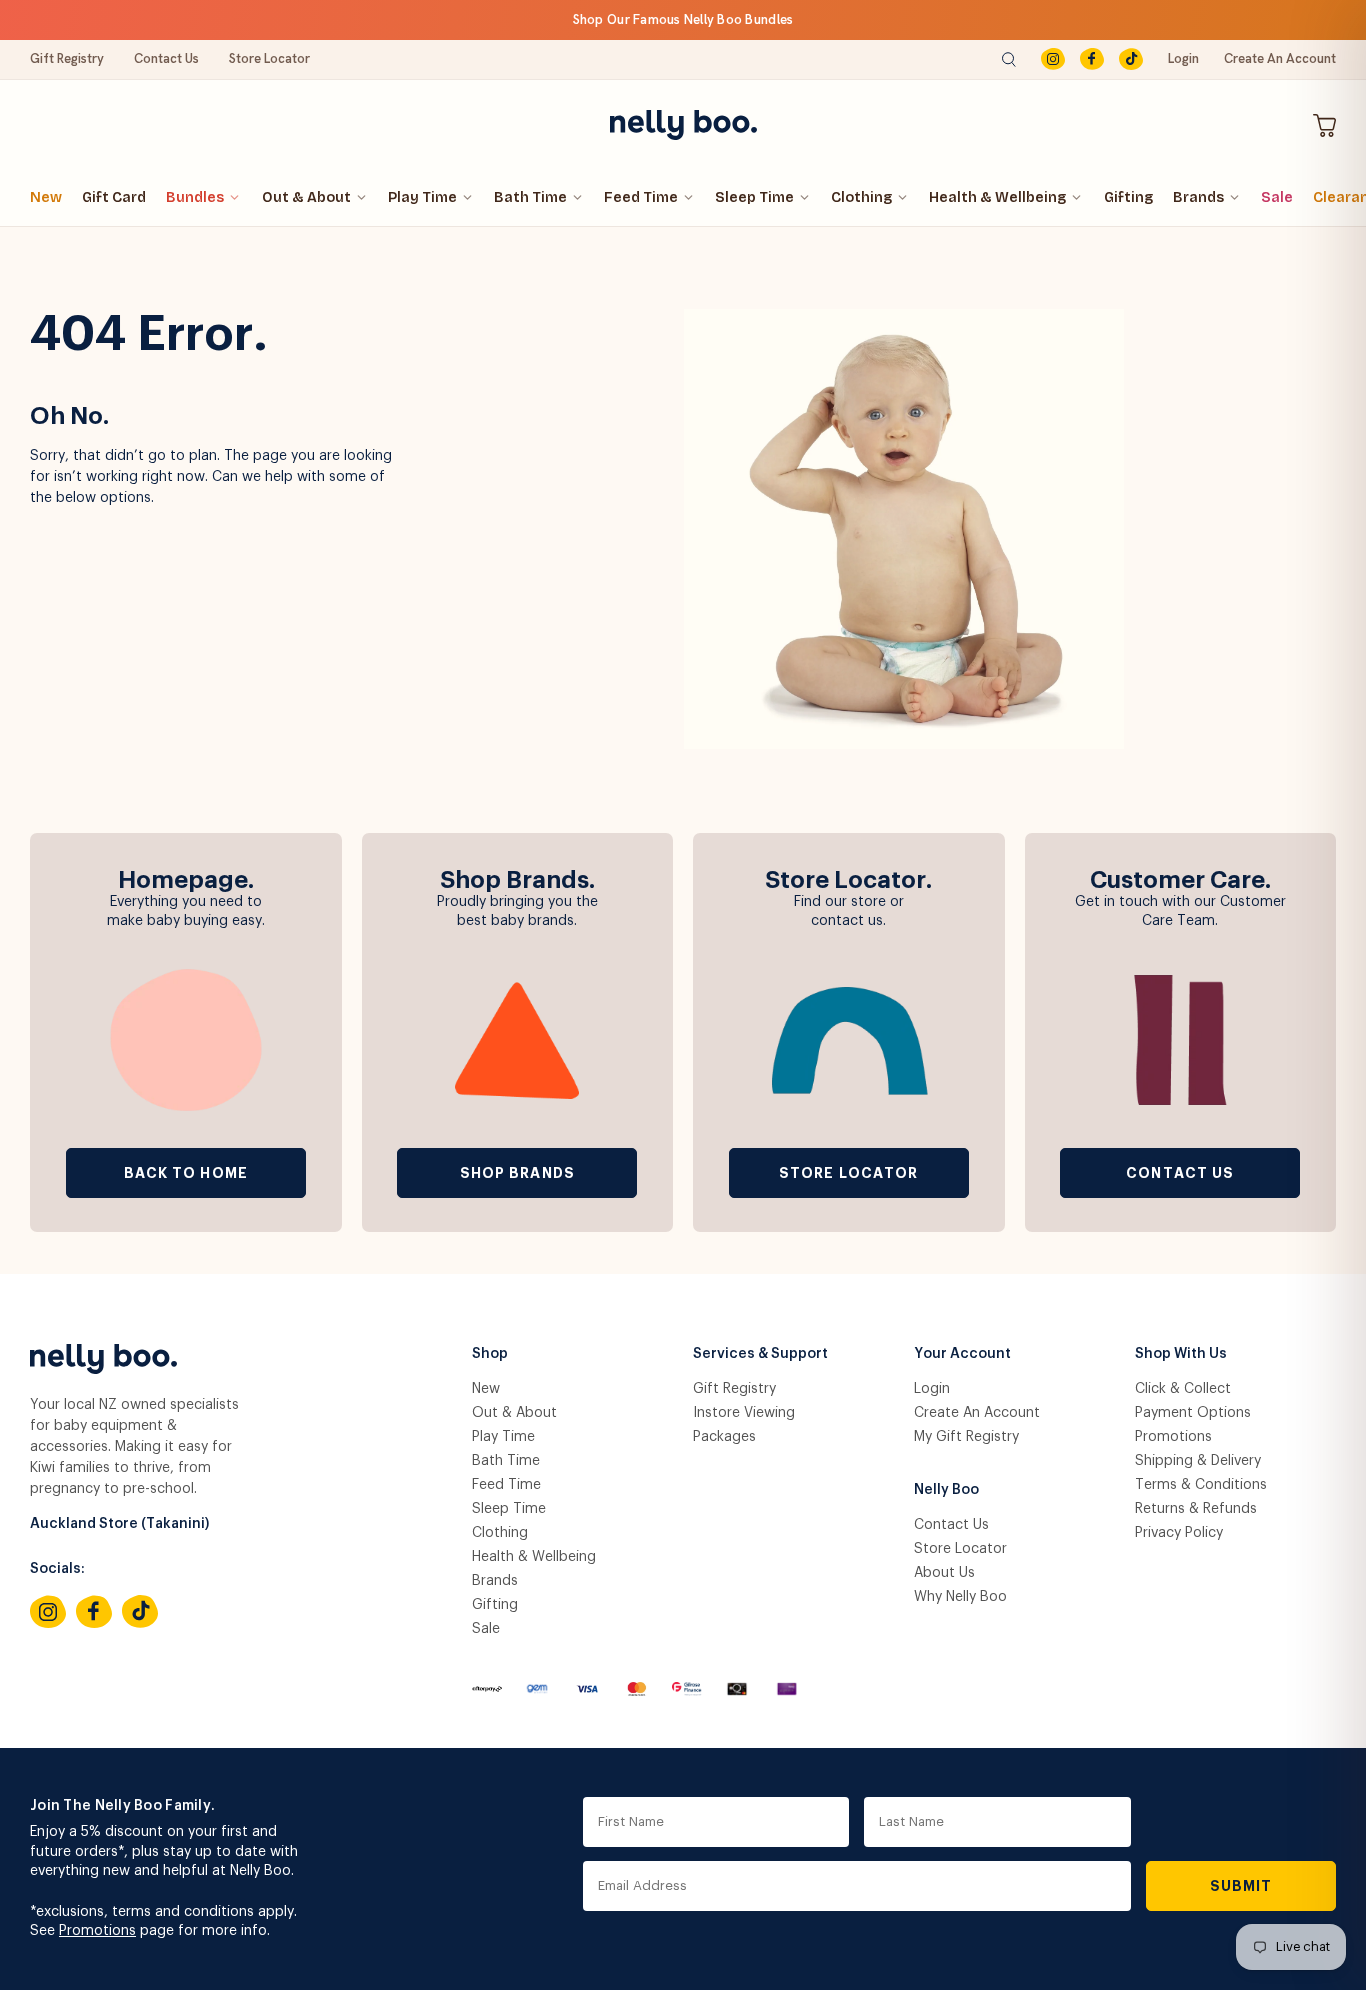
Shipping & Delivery (1198, 1461)
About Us (944, 1573)
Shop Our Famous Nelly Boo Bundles (683, 19)
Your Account (962, 1354)
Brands (1198, 197)
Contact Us (166, 58)
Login (1183, 58)
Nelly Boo (946, 1490)
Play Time (422, 197)
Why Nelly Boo (960, 1597)
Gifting (1128, 197)
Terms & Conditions (1201, 1485)
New (46, 197)
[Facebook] (1092, 59)
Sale (1277, 197)
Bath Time (530, 197)
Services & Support (760, 1354)
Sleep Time (754, 197)
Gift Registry (67, 58)
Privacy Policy (1179, 1533)
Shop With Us (1181, 1354)
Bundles (195, 197)
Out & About (306, 197)
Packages (724, 1437)
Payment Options (1193, 1413)
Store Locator (269, 58)
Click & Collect (1183, 1389)
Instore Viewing (744, 1413)
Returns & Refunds (1196, 1509)
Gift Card (114, 197)
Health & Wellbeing (997, 197)
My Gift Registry (966, 1437)
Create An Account (1280, 58)
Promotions (1173, 1437)
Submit (1241, 1886)
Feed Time (641, 197)
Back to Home (186, 1173)
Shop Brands (517, 1173)
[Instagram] (1053, 59)
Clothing (861, 197)
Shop (490, 1354)
